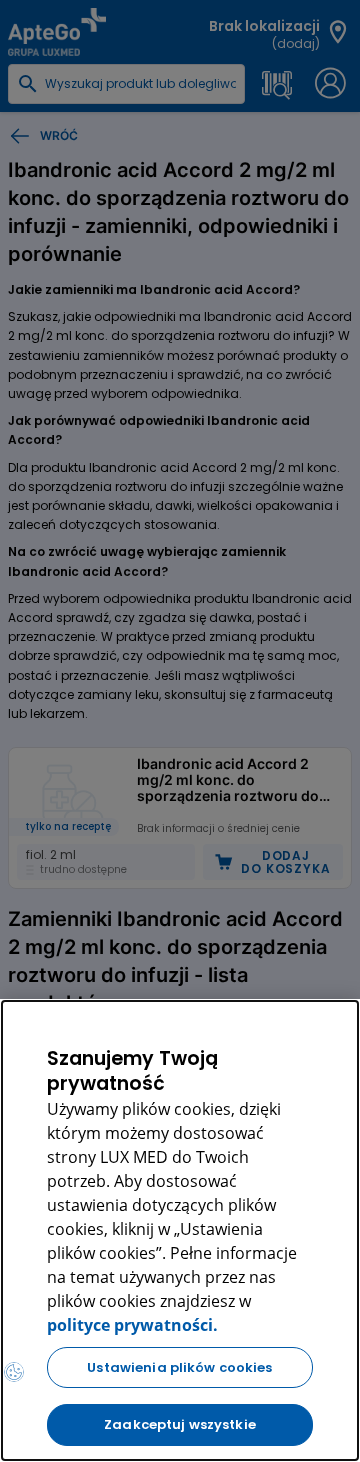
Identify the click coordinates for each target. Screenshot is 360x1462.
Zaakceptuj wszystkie (180, 1424)
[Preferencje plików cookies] (14, 1372)
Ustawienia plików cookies (179, 1367)
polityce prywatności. (132, 1325)
